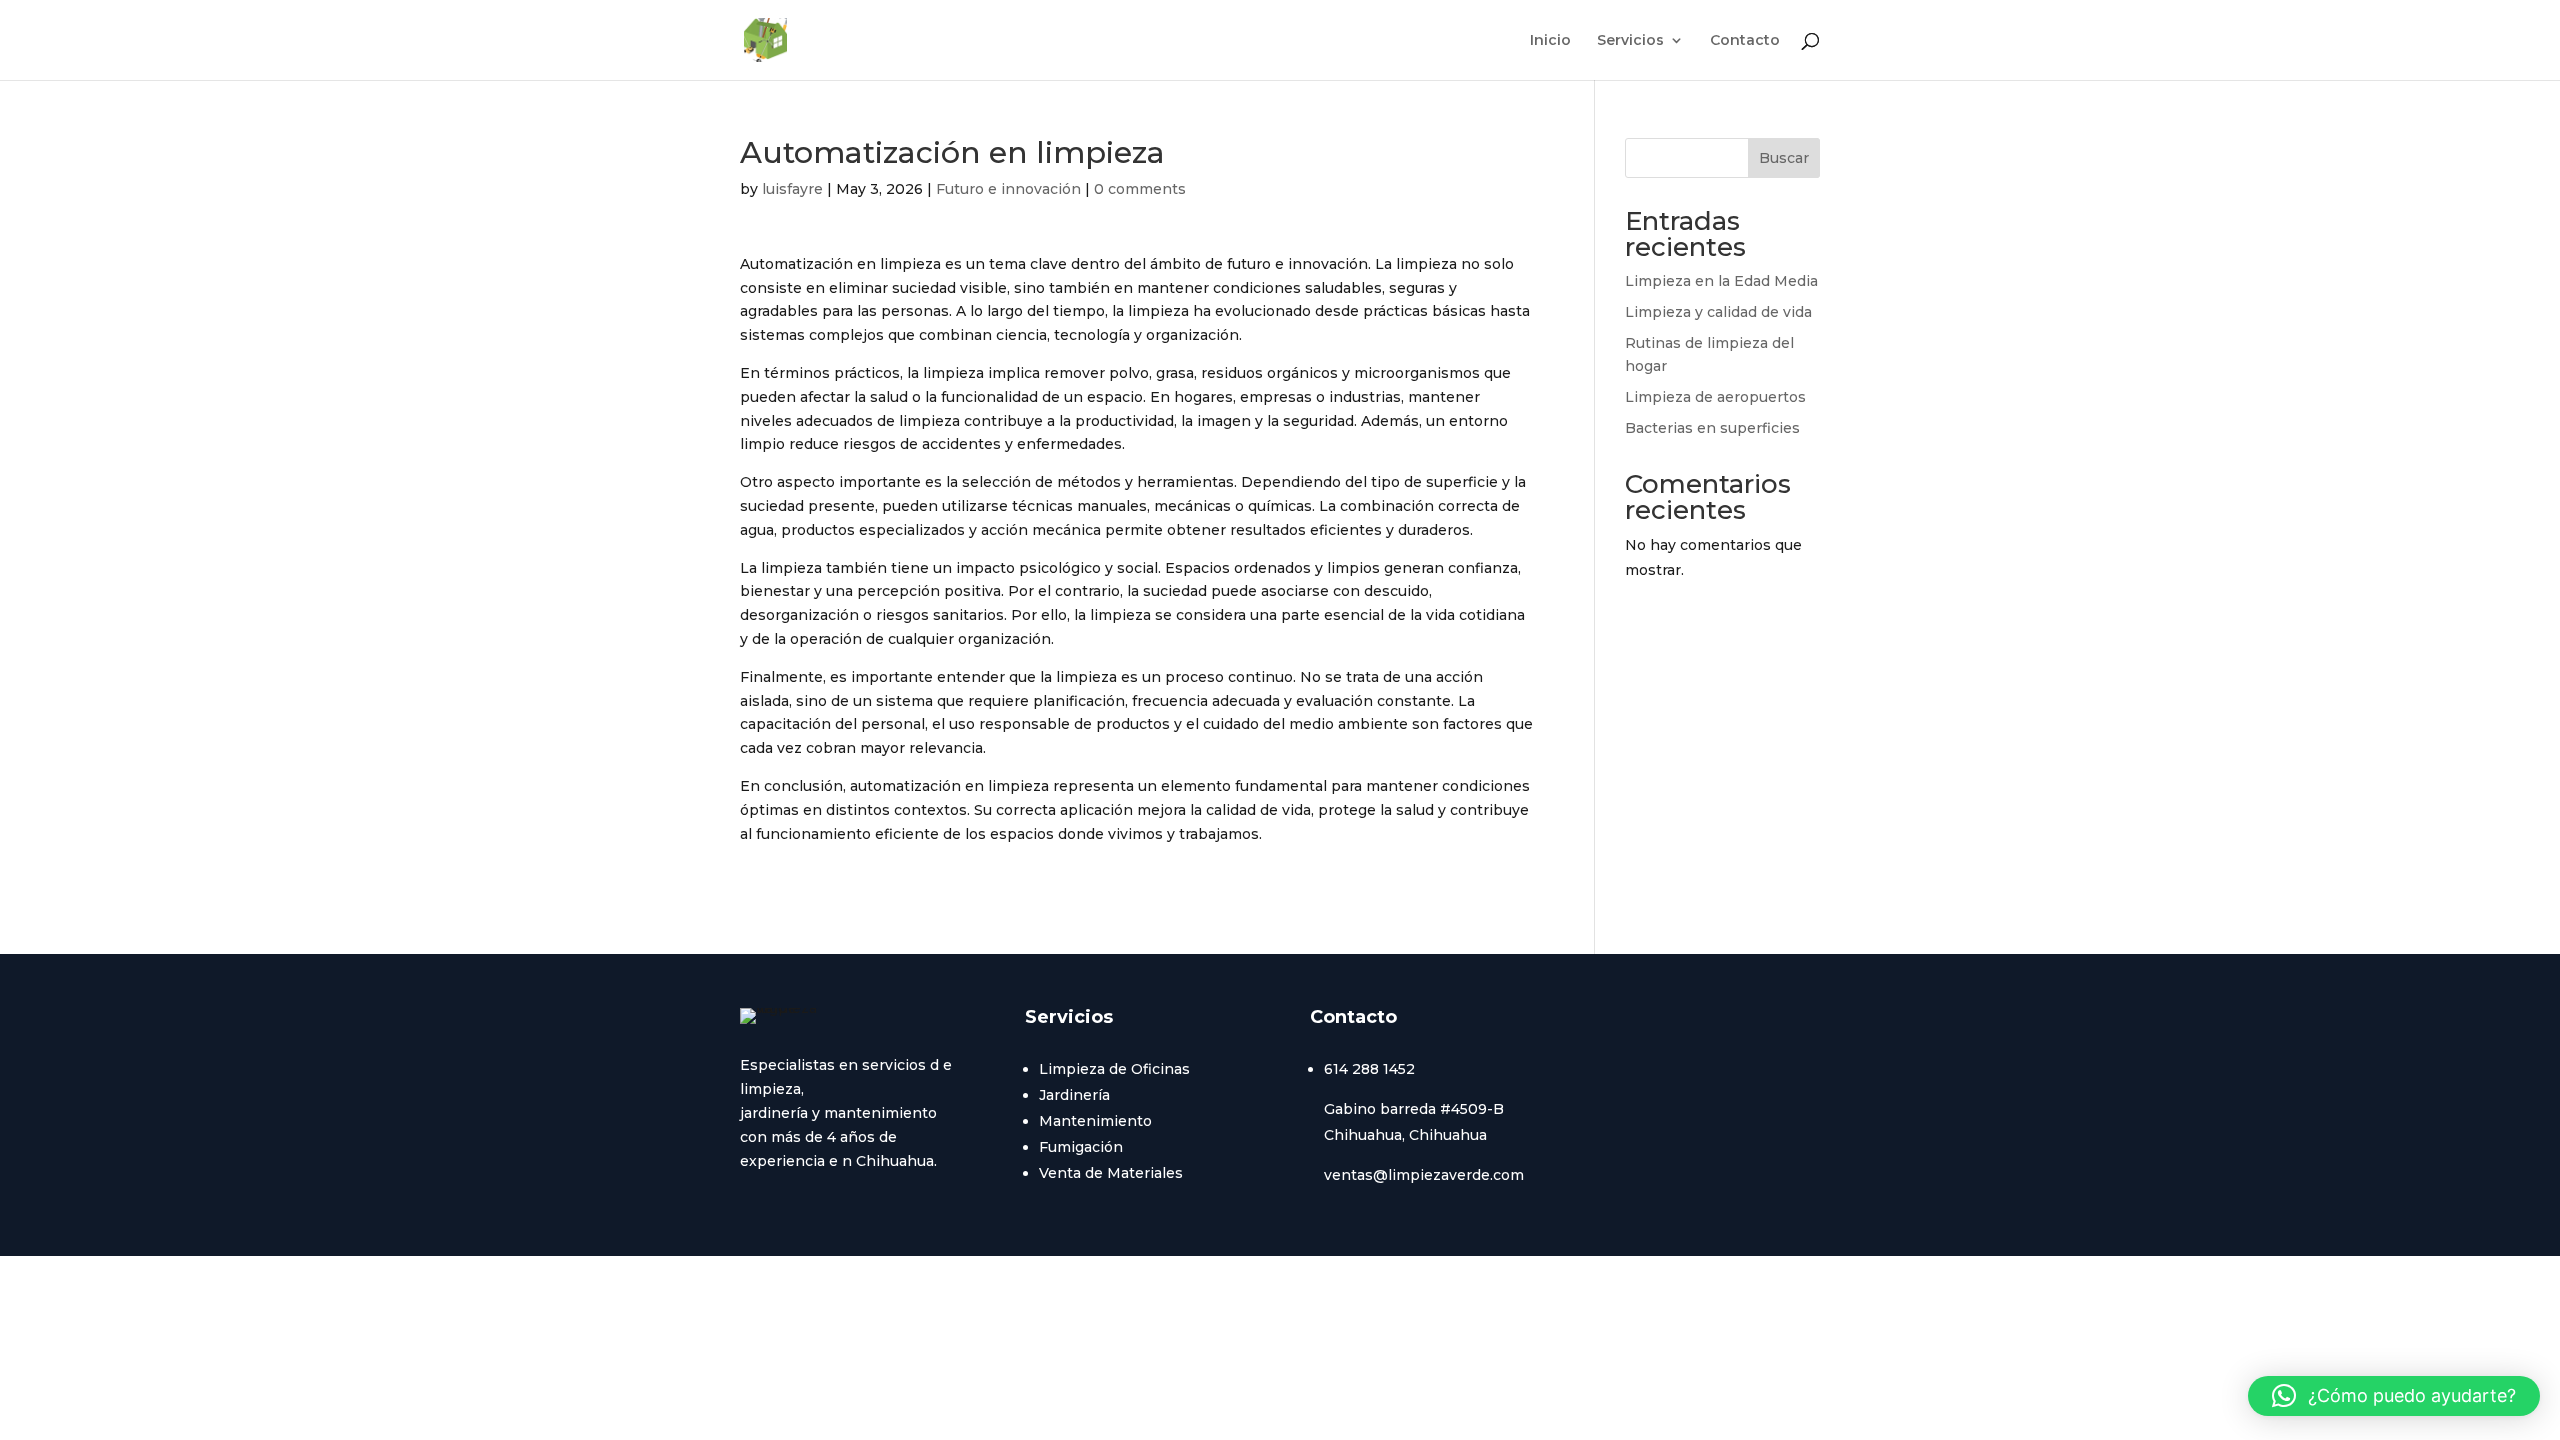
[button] (2394, 1396)
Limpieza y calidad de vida (1718, 312)
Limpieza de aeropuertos (1715, 397)
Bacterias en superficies (1712, 428)
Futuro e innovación (1008, 189)
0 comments (1140, 189)
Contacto (1745, 41)
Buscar (1784, 158)
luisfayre (792, 189)
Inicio (1550, 41)
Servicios (1630, 41)
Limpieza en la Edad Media (1721, 281)
